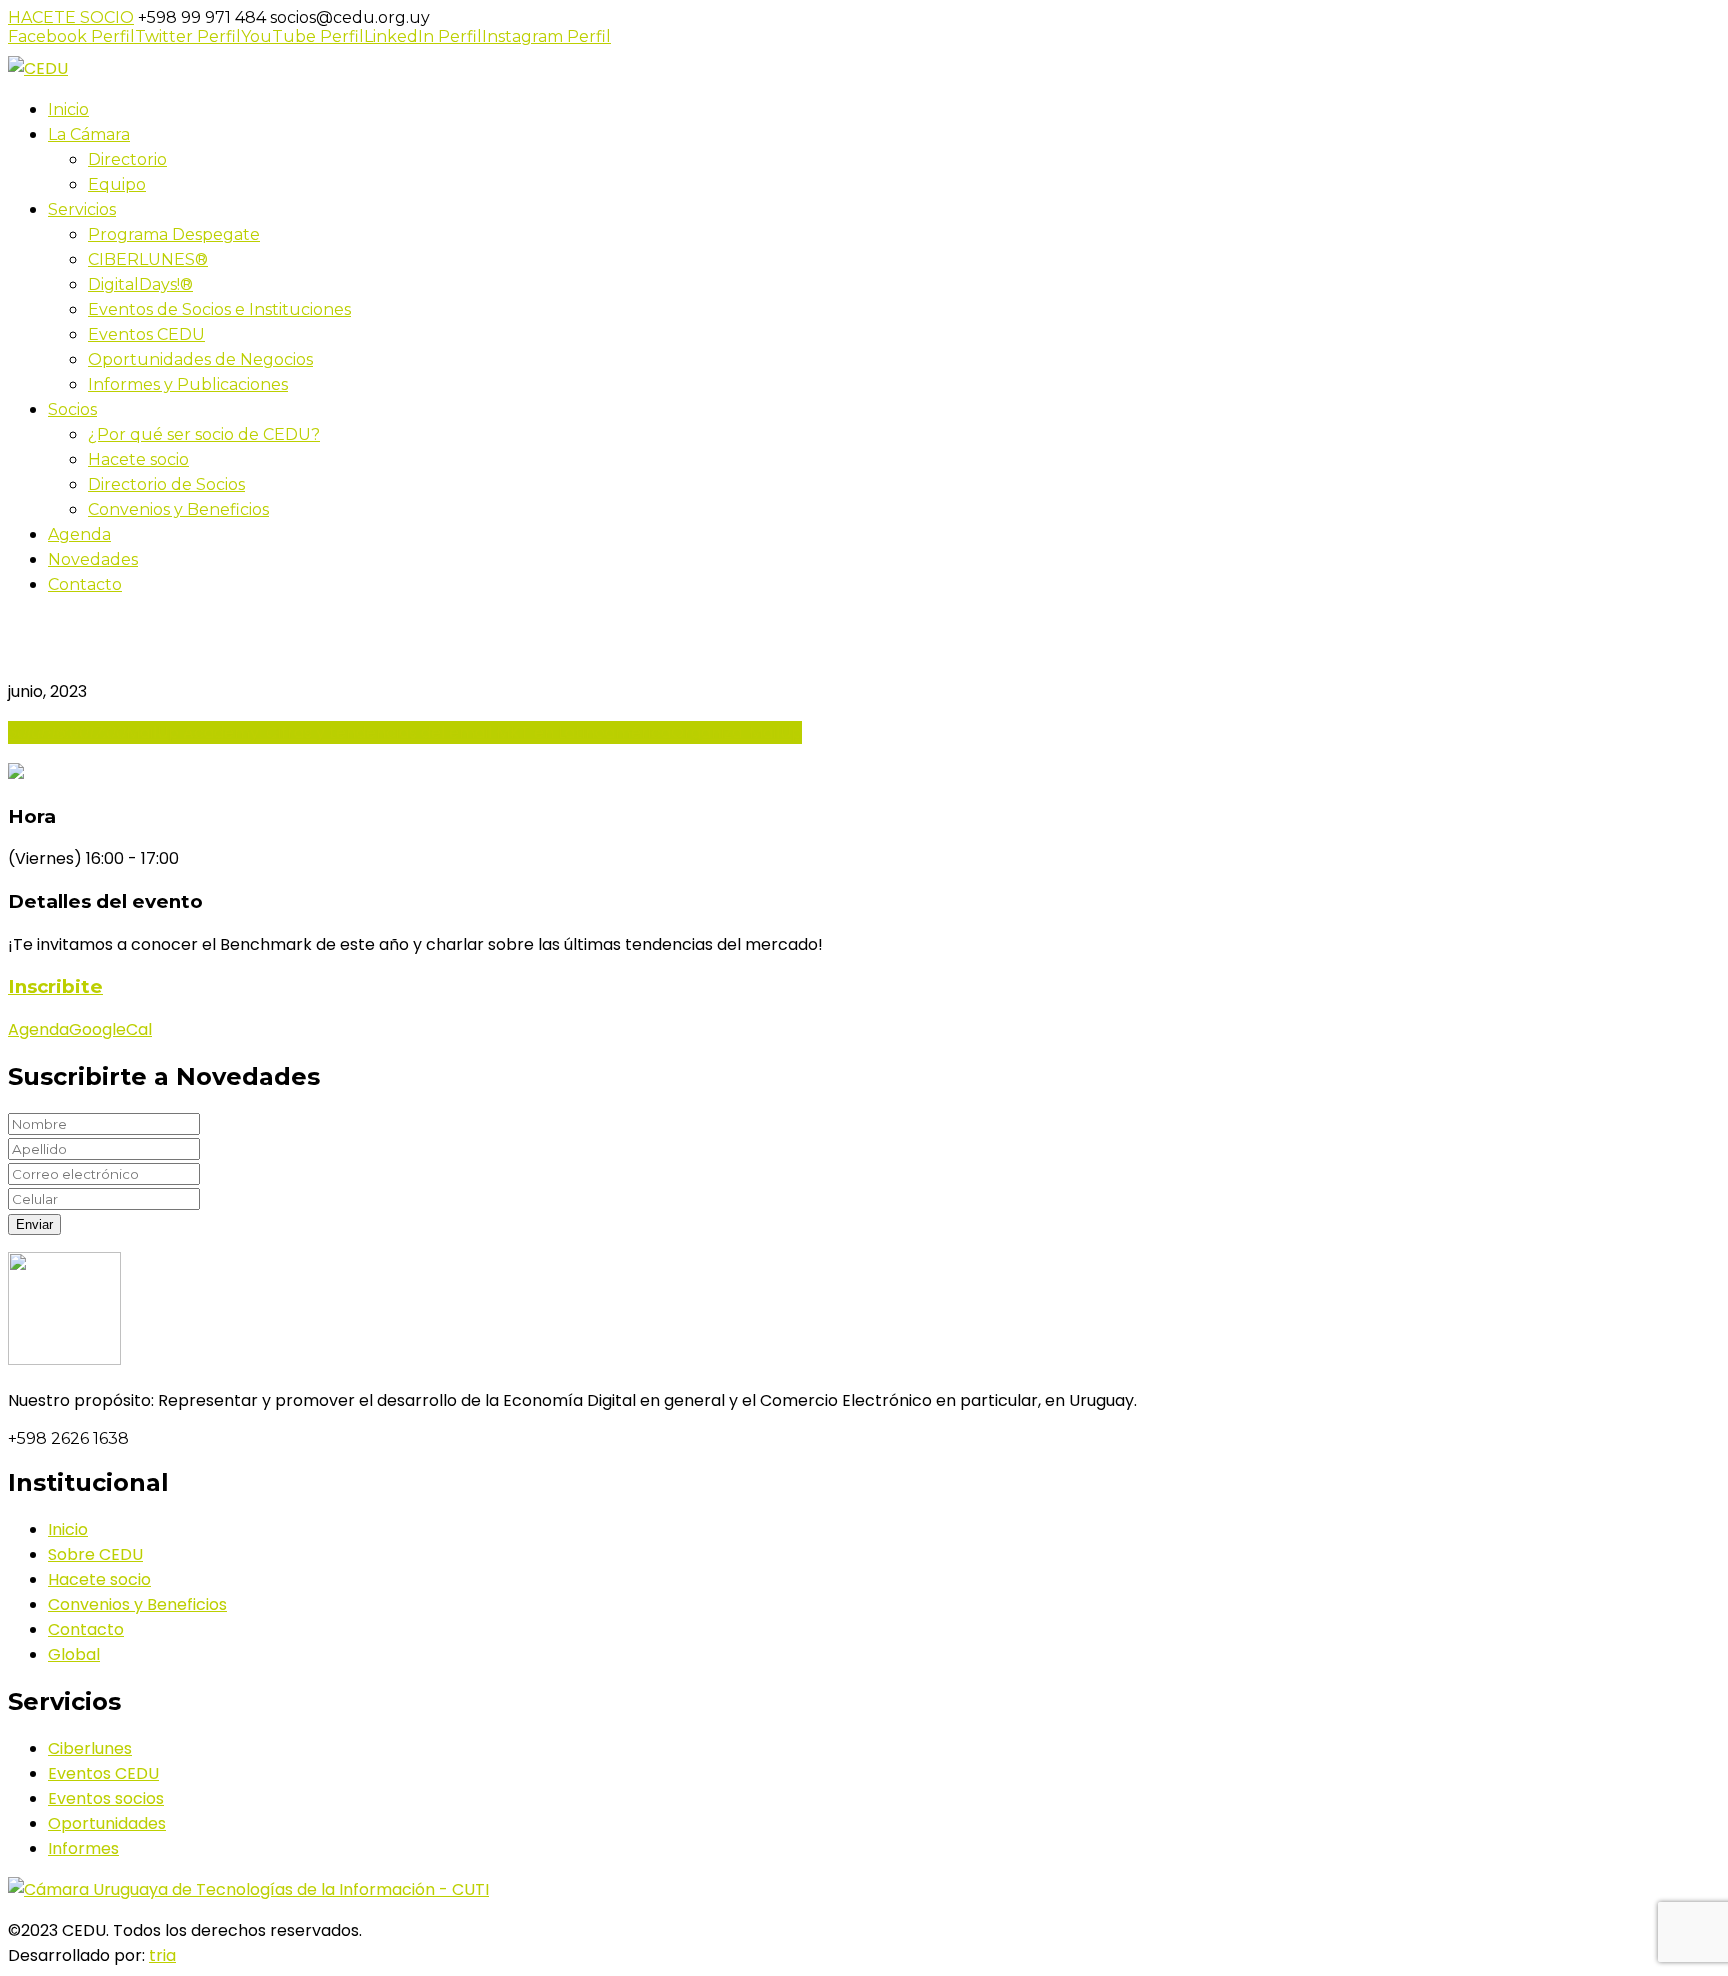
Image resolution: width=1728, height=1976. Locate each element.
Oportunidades (107, 1823)
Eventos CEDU (103, 1773)
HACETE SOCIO (71, 17)
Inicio (68, 1529)
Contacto (86, 1629)
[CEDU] (38, 68)
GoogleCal (110, 1029)
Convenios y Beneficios (137, 1604)
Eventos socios (106, 1798)
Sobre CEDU (95, 1554)
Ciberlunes (90, 1748)
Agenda (38, 1029)
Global (74, 1654)
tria (162, 1955)
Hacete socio (99, 1579)
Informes (83, 1848)
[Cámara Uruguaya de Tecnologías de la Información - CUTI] (248, 1889)
